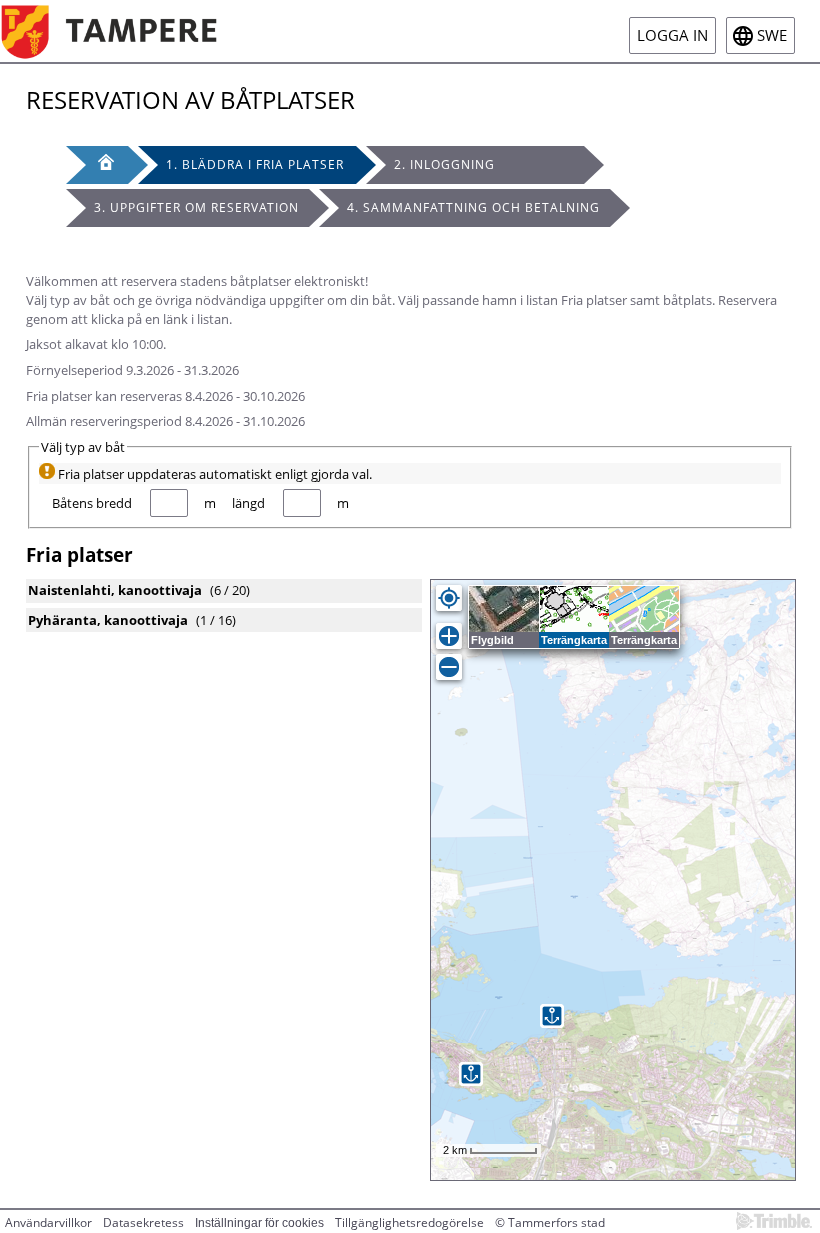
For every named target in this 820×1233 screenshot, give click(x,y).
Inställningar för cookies (259, 1223)
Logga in (672, 35)
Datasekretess (143, 1222)
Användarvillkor (48, 1222)
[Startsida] (123, 31)
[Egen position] (449, 598)
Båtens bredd (92, 503)
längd (248, 503)
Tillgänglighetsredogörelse (409, 1222)
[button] (552, 1016)
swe (772, 35)
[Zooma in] (449, 636)
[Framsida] (97, 165)
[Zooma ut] (449, 667)
